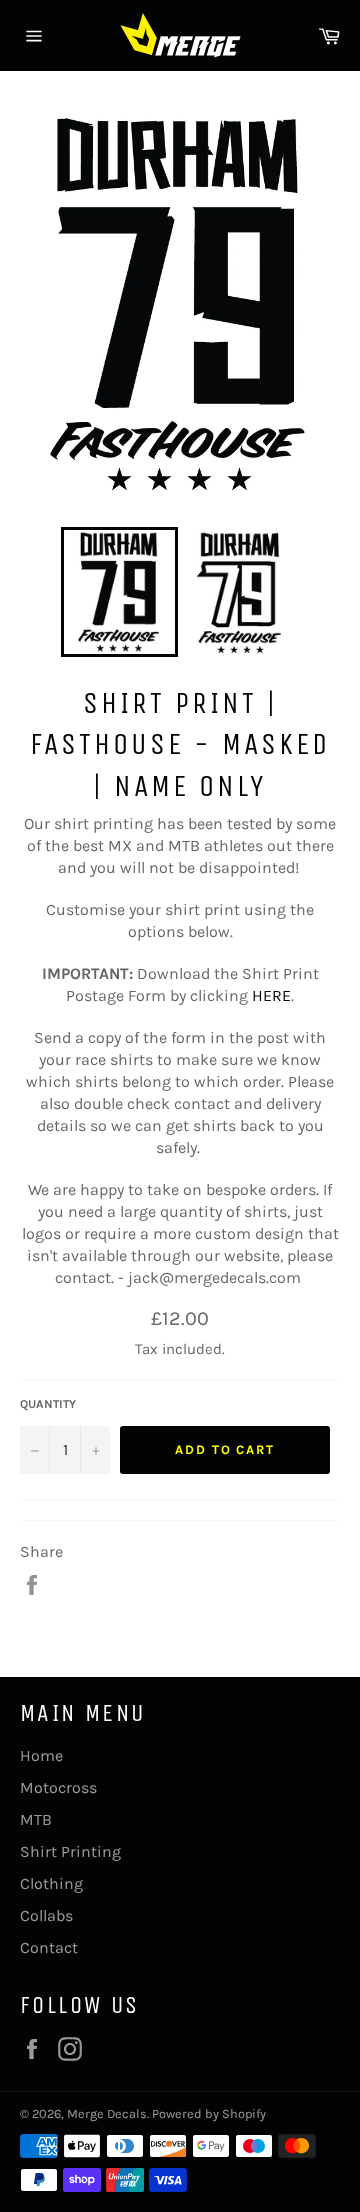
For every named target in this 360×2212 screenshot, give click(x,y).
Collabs (46, 1915)
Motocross (58, 1787)
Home (41, 1755)
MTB (36, 1819)
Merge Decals (107, 2113)
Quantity (48, 1404)
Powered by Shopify (209, 2113)
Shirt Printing (70, 1851)
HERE (271, 995)
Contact (49, 1947)
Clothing (51, 1883)
